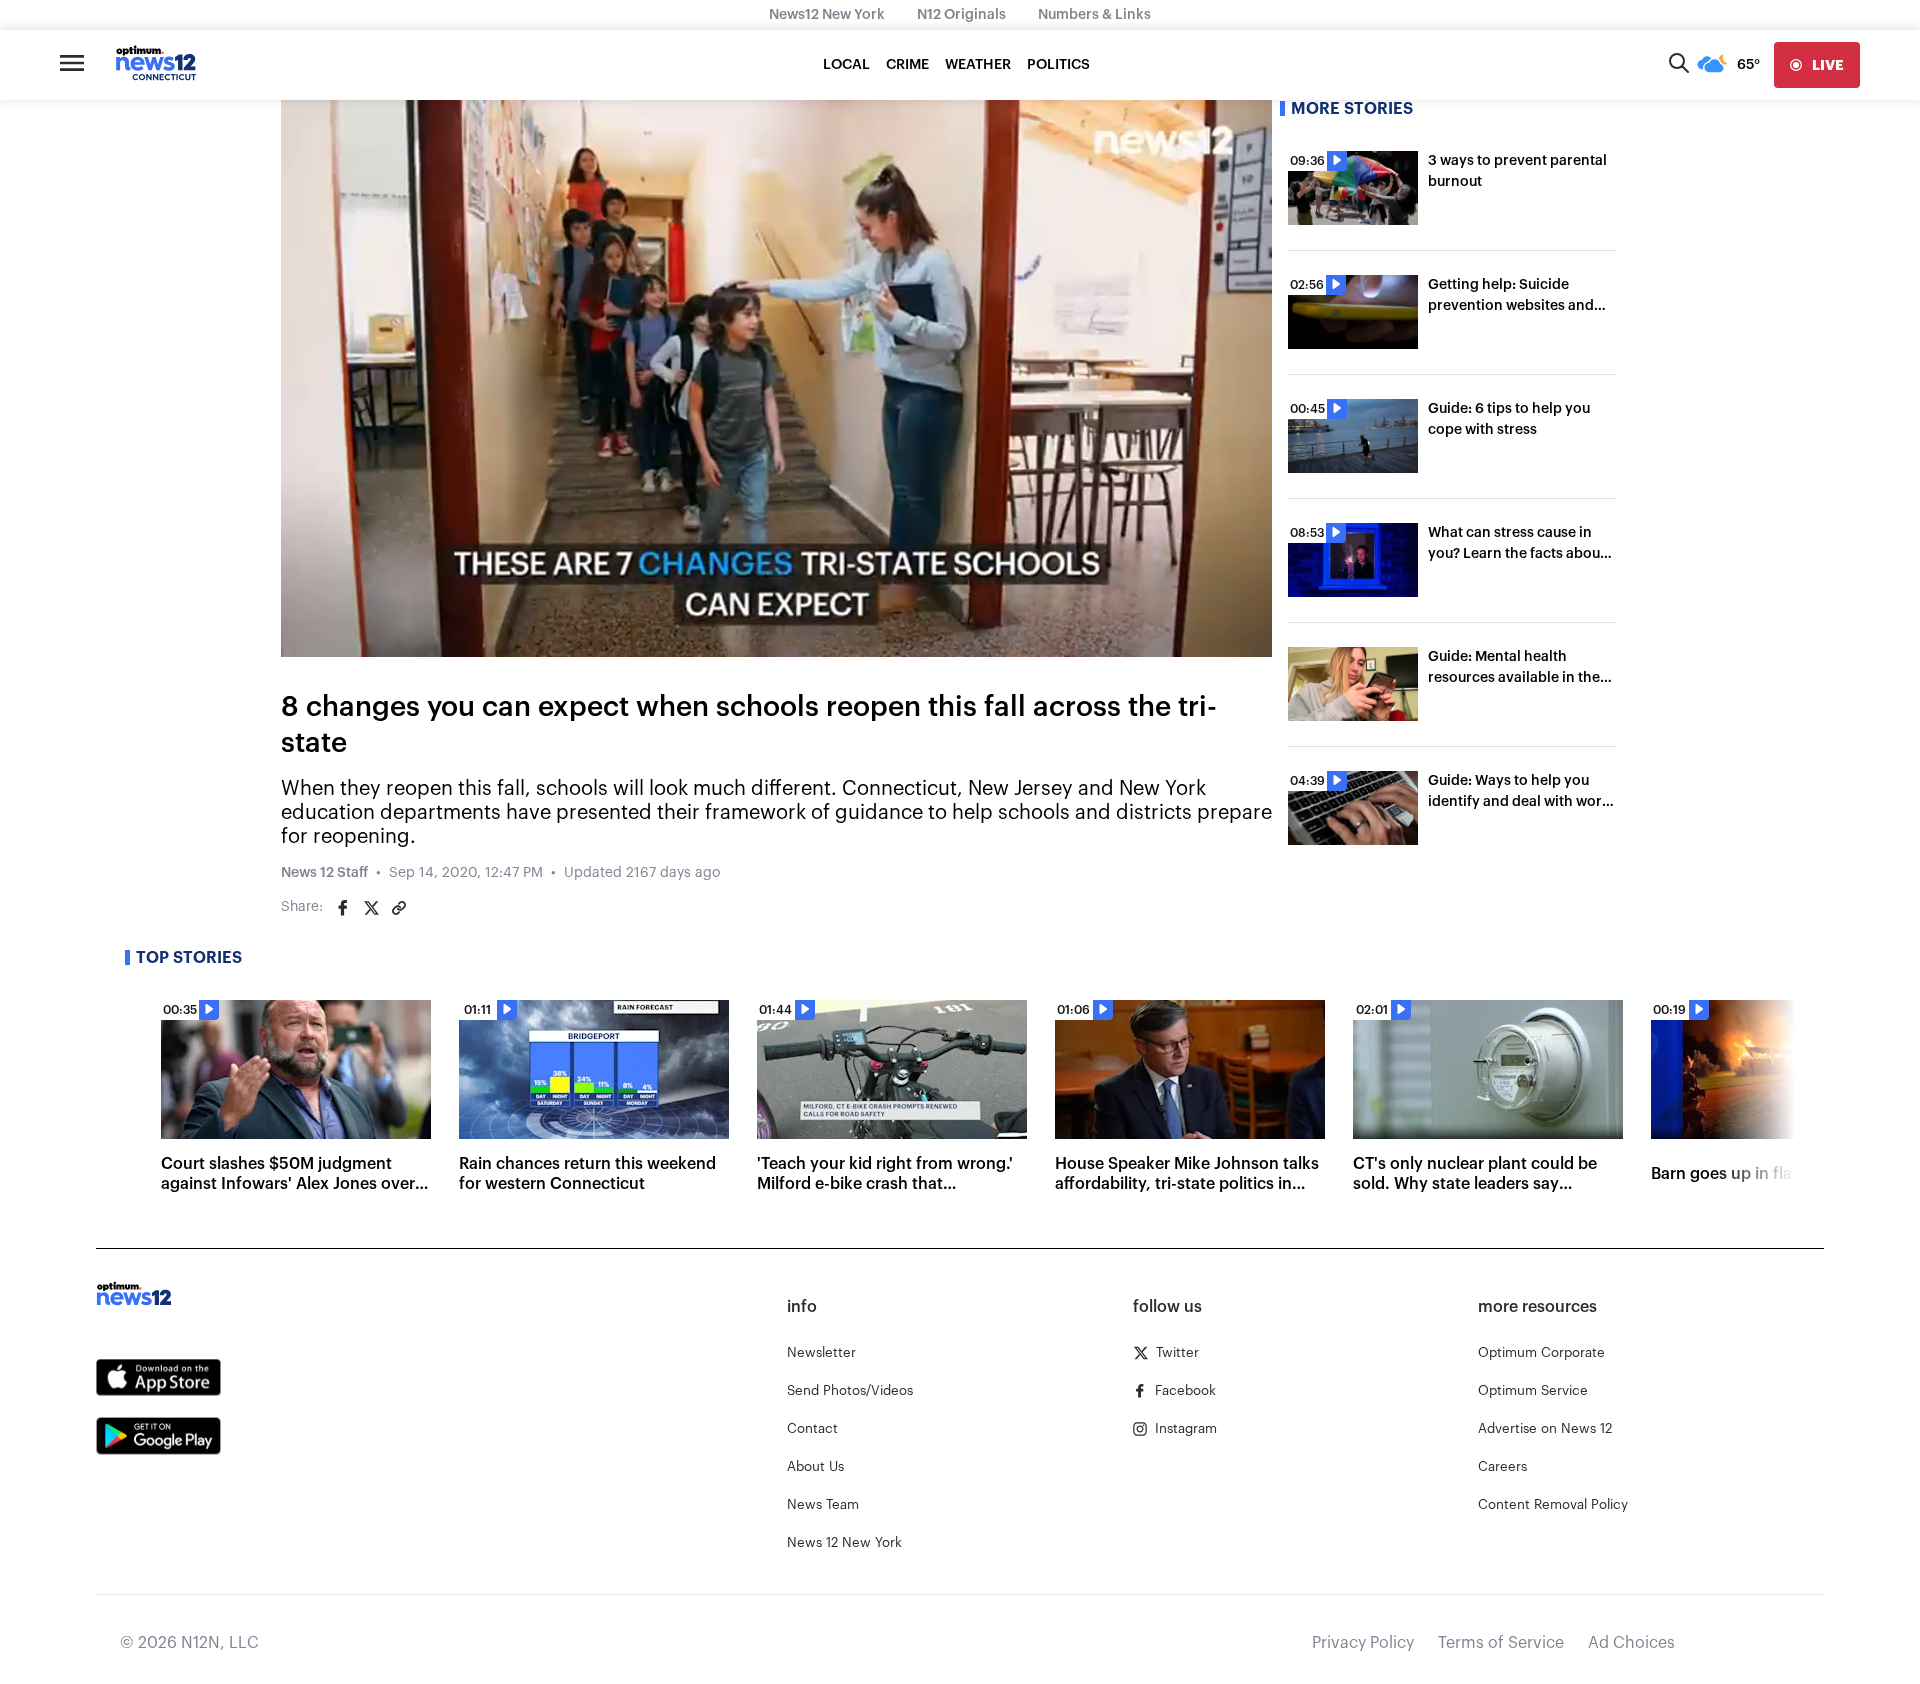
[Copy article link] (399, 908)
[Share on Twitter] (371, 908)
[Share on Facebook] (343, 908)
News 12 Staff (324, 873)
